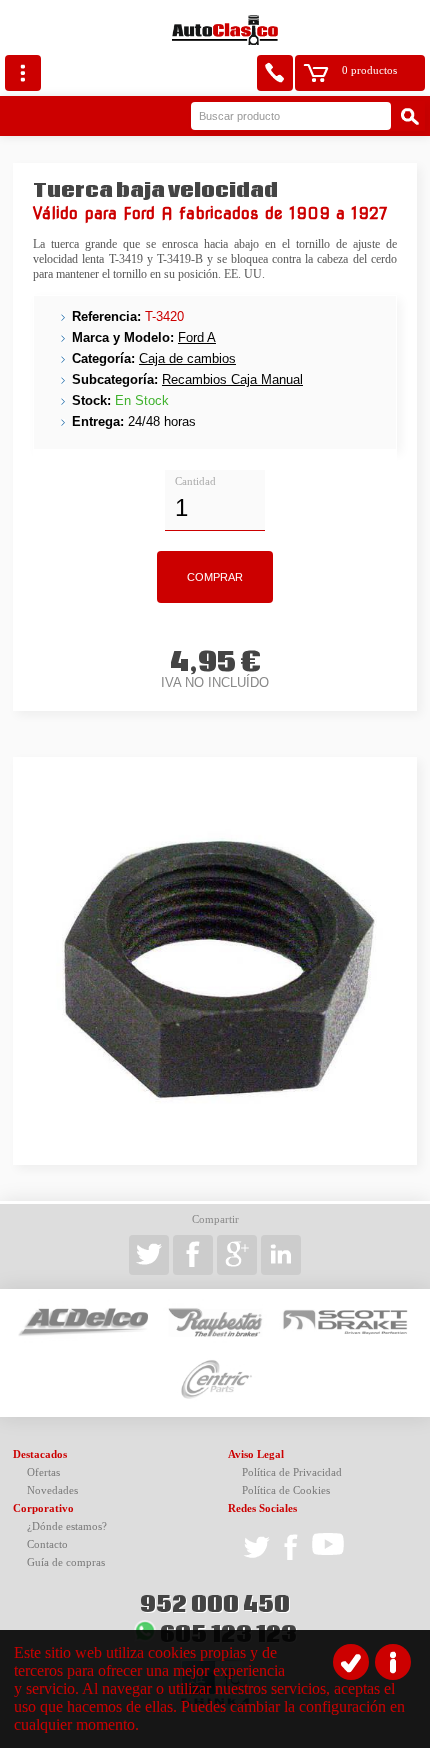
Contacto (47, 1544)
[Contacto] (275, 73)
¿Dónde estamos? (67, 1526)
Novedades (52, 1490)
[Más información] (393, 1662)
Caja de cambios (187, 358)
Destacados (40, 1454)
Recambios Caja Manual (232, 379)
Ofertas (43, 1472)
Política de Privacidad (292, 1472)
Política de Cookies (286, 1490)
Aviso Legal (256, 1454)
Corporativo (43, 1508)
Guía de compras (66, 1562)
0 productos (369, 70)
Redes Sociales (262, 1508)
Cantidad (195, 481)
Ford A (197, 337)
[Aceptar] (351, 1662)
